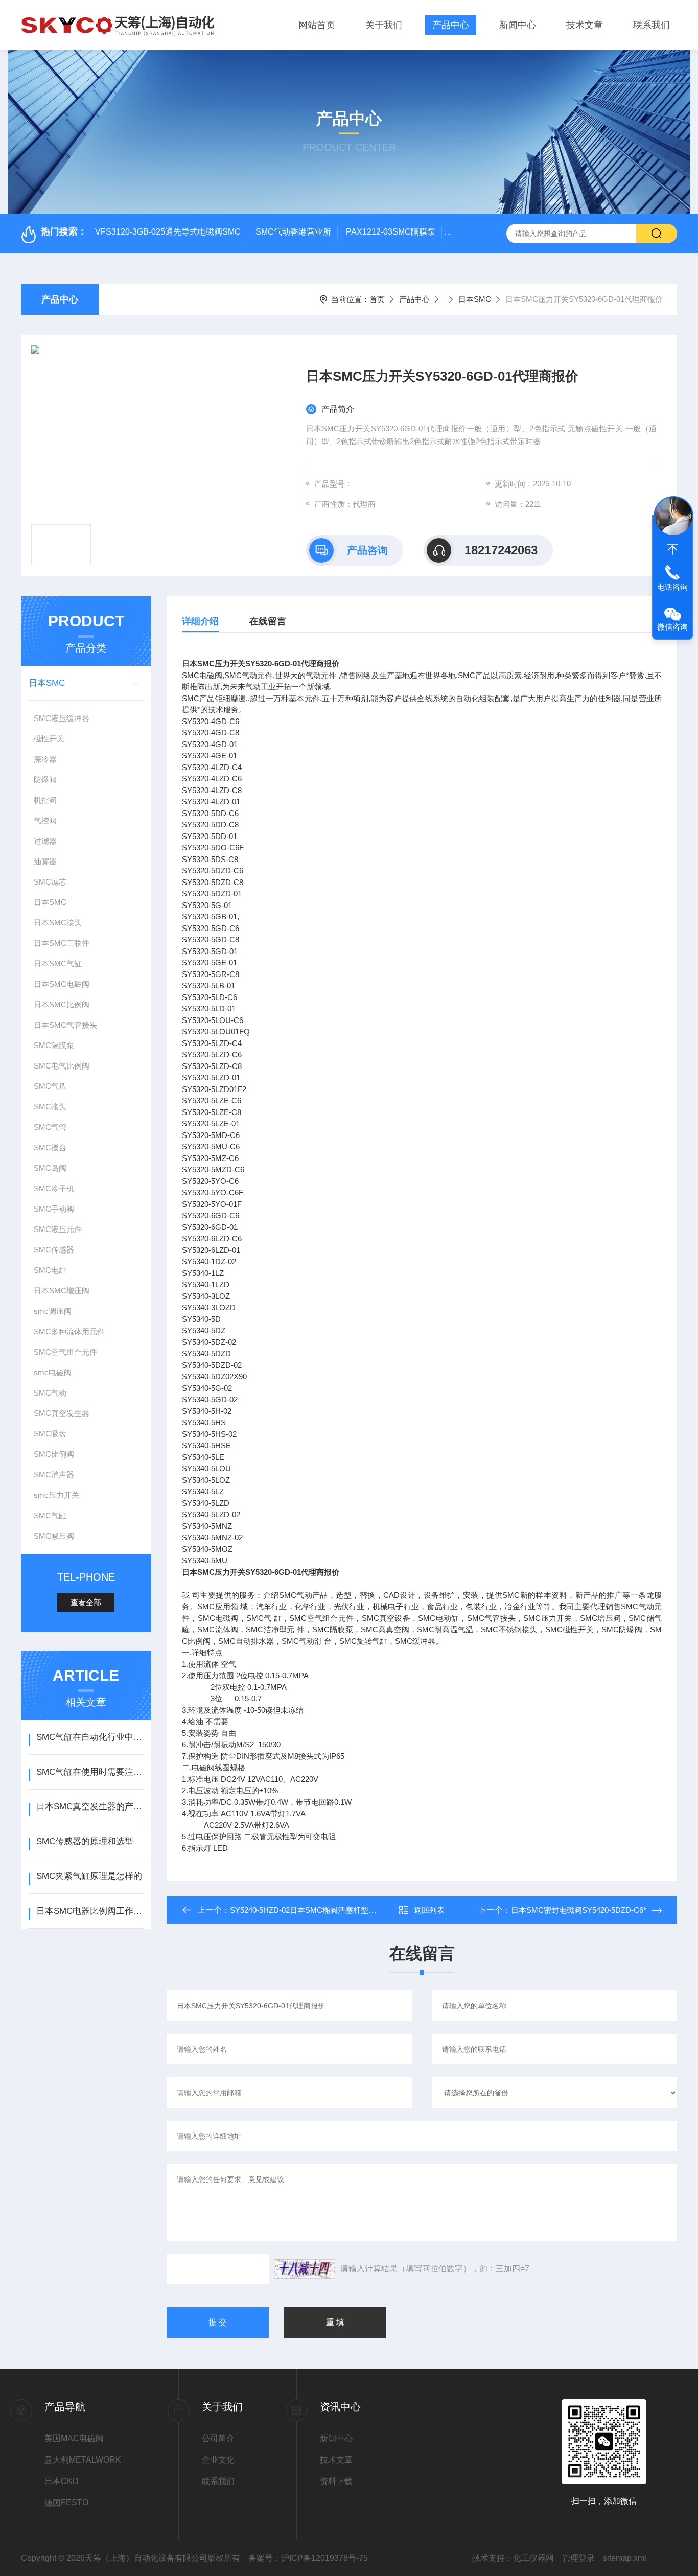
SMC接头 (50, 1107)
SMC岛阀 (50, 1168)
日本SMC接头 (58, 923)
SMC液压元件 (58, 1229)
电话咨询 (672, 587)
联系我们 (652, 25)
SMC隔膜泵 (54, 1045)
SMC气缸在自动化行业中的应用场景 (90, 1737)
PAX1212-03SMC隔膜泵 (391, 232)
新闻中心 (518, 25)
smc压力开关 (56, 1495)
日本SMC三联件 (62, 943)
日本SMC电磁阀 (62, 984)
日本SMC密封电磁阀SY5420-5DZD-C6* (579, 1910)
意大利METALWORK (83, 2460)
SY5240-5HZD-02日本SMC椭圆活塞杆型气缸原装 (315, 1910)
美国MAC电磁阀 (74, 2438)
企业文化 (218, 2460)
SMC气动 (50, 1393)
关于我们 (384, 25)
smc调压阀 (53, 1311)
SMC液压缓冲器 (62, 718)
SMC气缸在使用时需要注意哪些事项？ (90, 1772)
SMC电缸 (50, 1270)
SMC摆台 (50, 1147)
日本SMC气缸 (58, 964)
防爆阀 (45, 780)
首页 (377, 299)
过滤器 (45, 841)
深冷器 (45, 759)
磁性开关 (49, 739)
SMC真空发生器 (62, 1413)
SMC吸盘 (50, 1434)
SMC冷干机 (54, 1188)
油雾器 (45, 861)
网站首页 (317, 25)
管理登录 (578, 2558)
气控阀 (45, 820)
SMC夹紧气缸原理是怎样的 (89, 1876)
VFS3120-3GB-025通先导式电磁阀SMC (168, 232)
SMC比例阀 (54, 1454)
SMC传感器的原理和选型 (85, 1841)
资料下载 (336, 2481)
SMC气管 (50, 1127)
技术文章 (585, 25)
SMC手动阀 (54, 1209)
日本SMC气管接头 (65, 1025)
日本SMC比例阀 (62, 1004)
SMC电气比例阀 (62, 1066)
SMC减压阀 (54, 1536)
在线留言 (268, 621)
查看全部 (86, 1602)
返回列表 (429, 1910)
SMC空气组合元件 (65, 1352)
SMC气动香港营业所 (293, 232)
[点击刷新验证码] (305, 2269)
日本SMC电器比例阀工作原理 (90, 1911)
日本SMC (475, 299)
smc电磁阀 (53, 1372)
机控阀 (45, 800)
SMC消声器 (54, 1475)
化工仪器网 (533, 2558)
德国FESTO (66, 2503)
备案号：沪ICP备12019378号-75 (308, 2558)
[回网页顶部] (672, 549)
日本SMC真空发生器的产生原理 (90, 1807)
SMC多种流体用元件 (69, 1331)
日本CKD (62, 2481)
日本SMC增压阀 (62, 1291)
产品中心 (451, 25)
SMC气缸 (50, 1515)
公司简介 (218, 2438)
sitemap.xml (625, 2558)
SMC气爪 (50, 1086)
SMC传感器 (54, 1250)
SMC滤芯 (50, 882)
